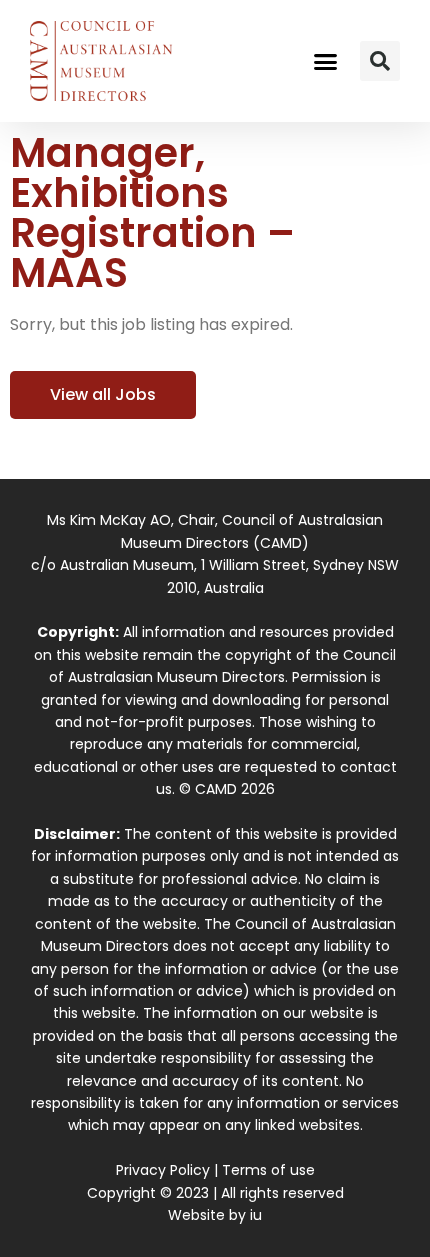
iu (256, 1215)
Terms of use (268, 1170)
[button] (326, 61)
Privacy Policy (163, 1170)
